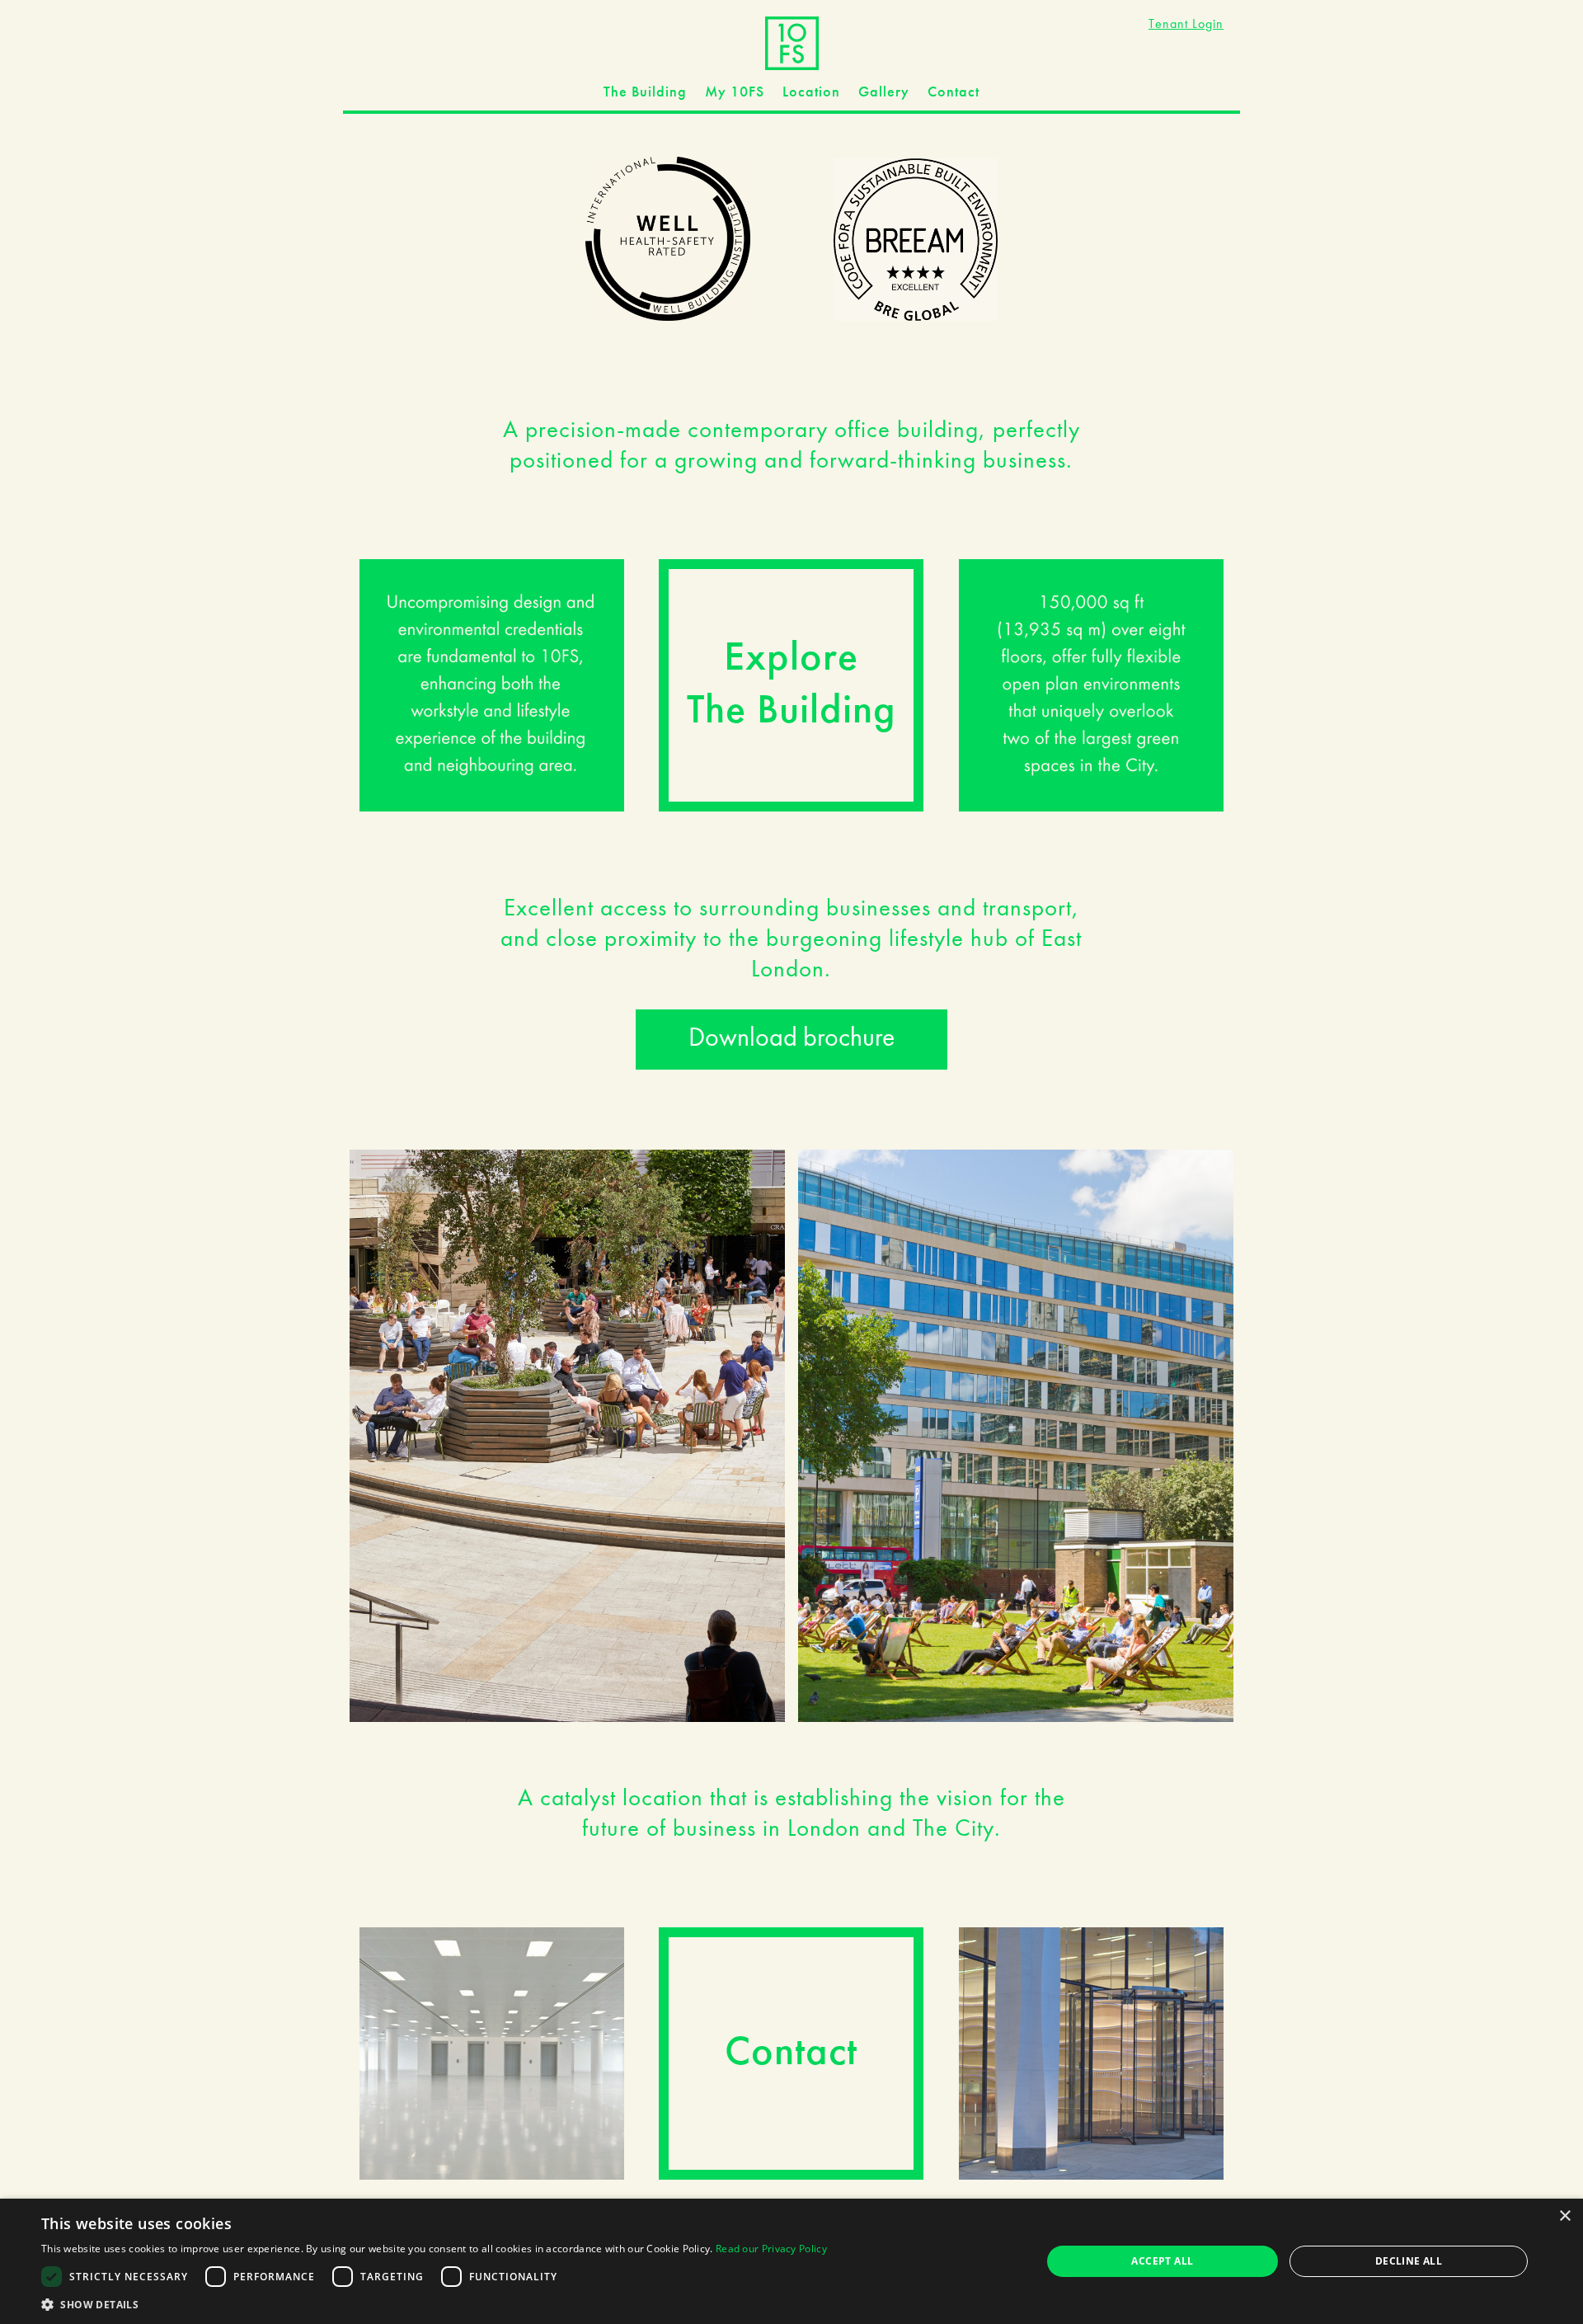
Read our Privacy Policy (771, 2249)
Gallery (884, 92)
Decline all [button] (1409, 2261)
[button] (434, 2304)
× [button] (1564, 2216)
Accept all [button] (1162, 2261)
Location (811, 92)
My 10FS (735, 92)
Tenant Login (1186, 25)
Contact (954, 92)
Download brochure (791, 1039)
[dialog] (791, 2261)
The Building (645, 92)
